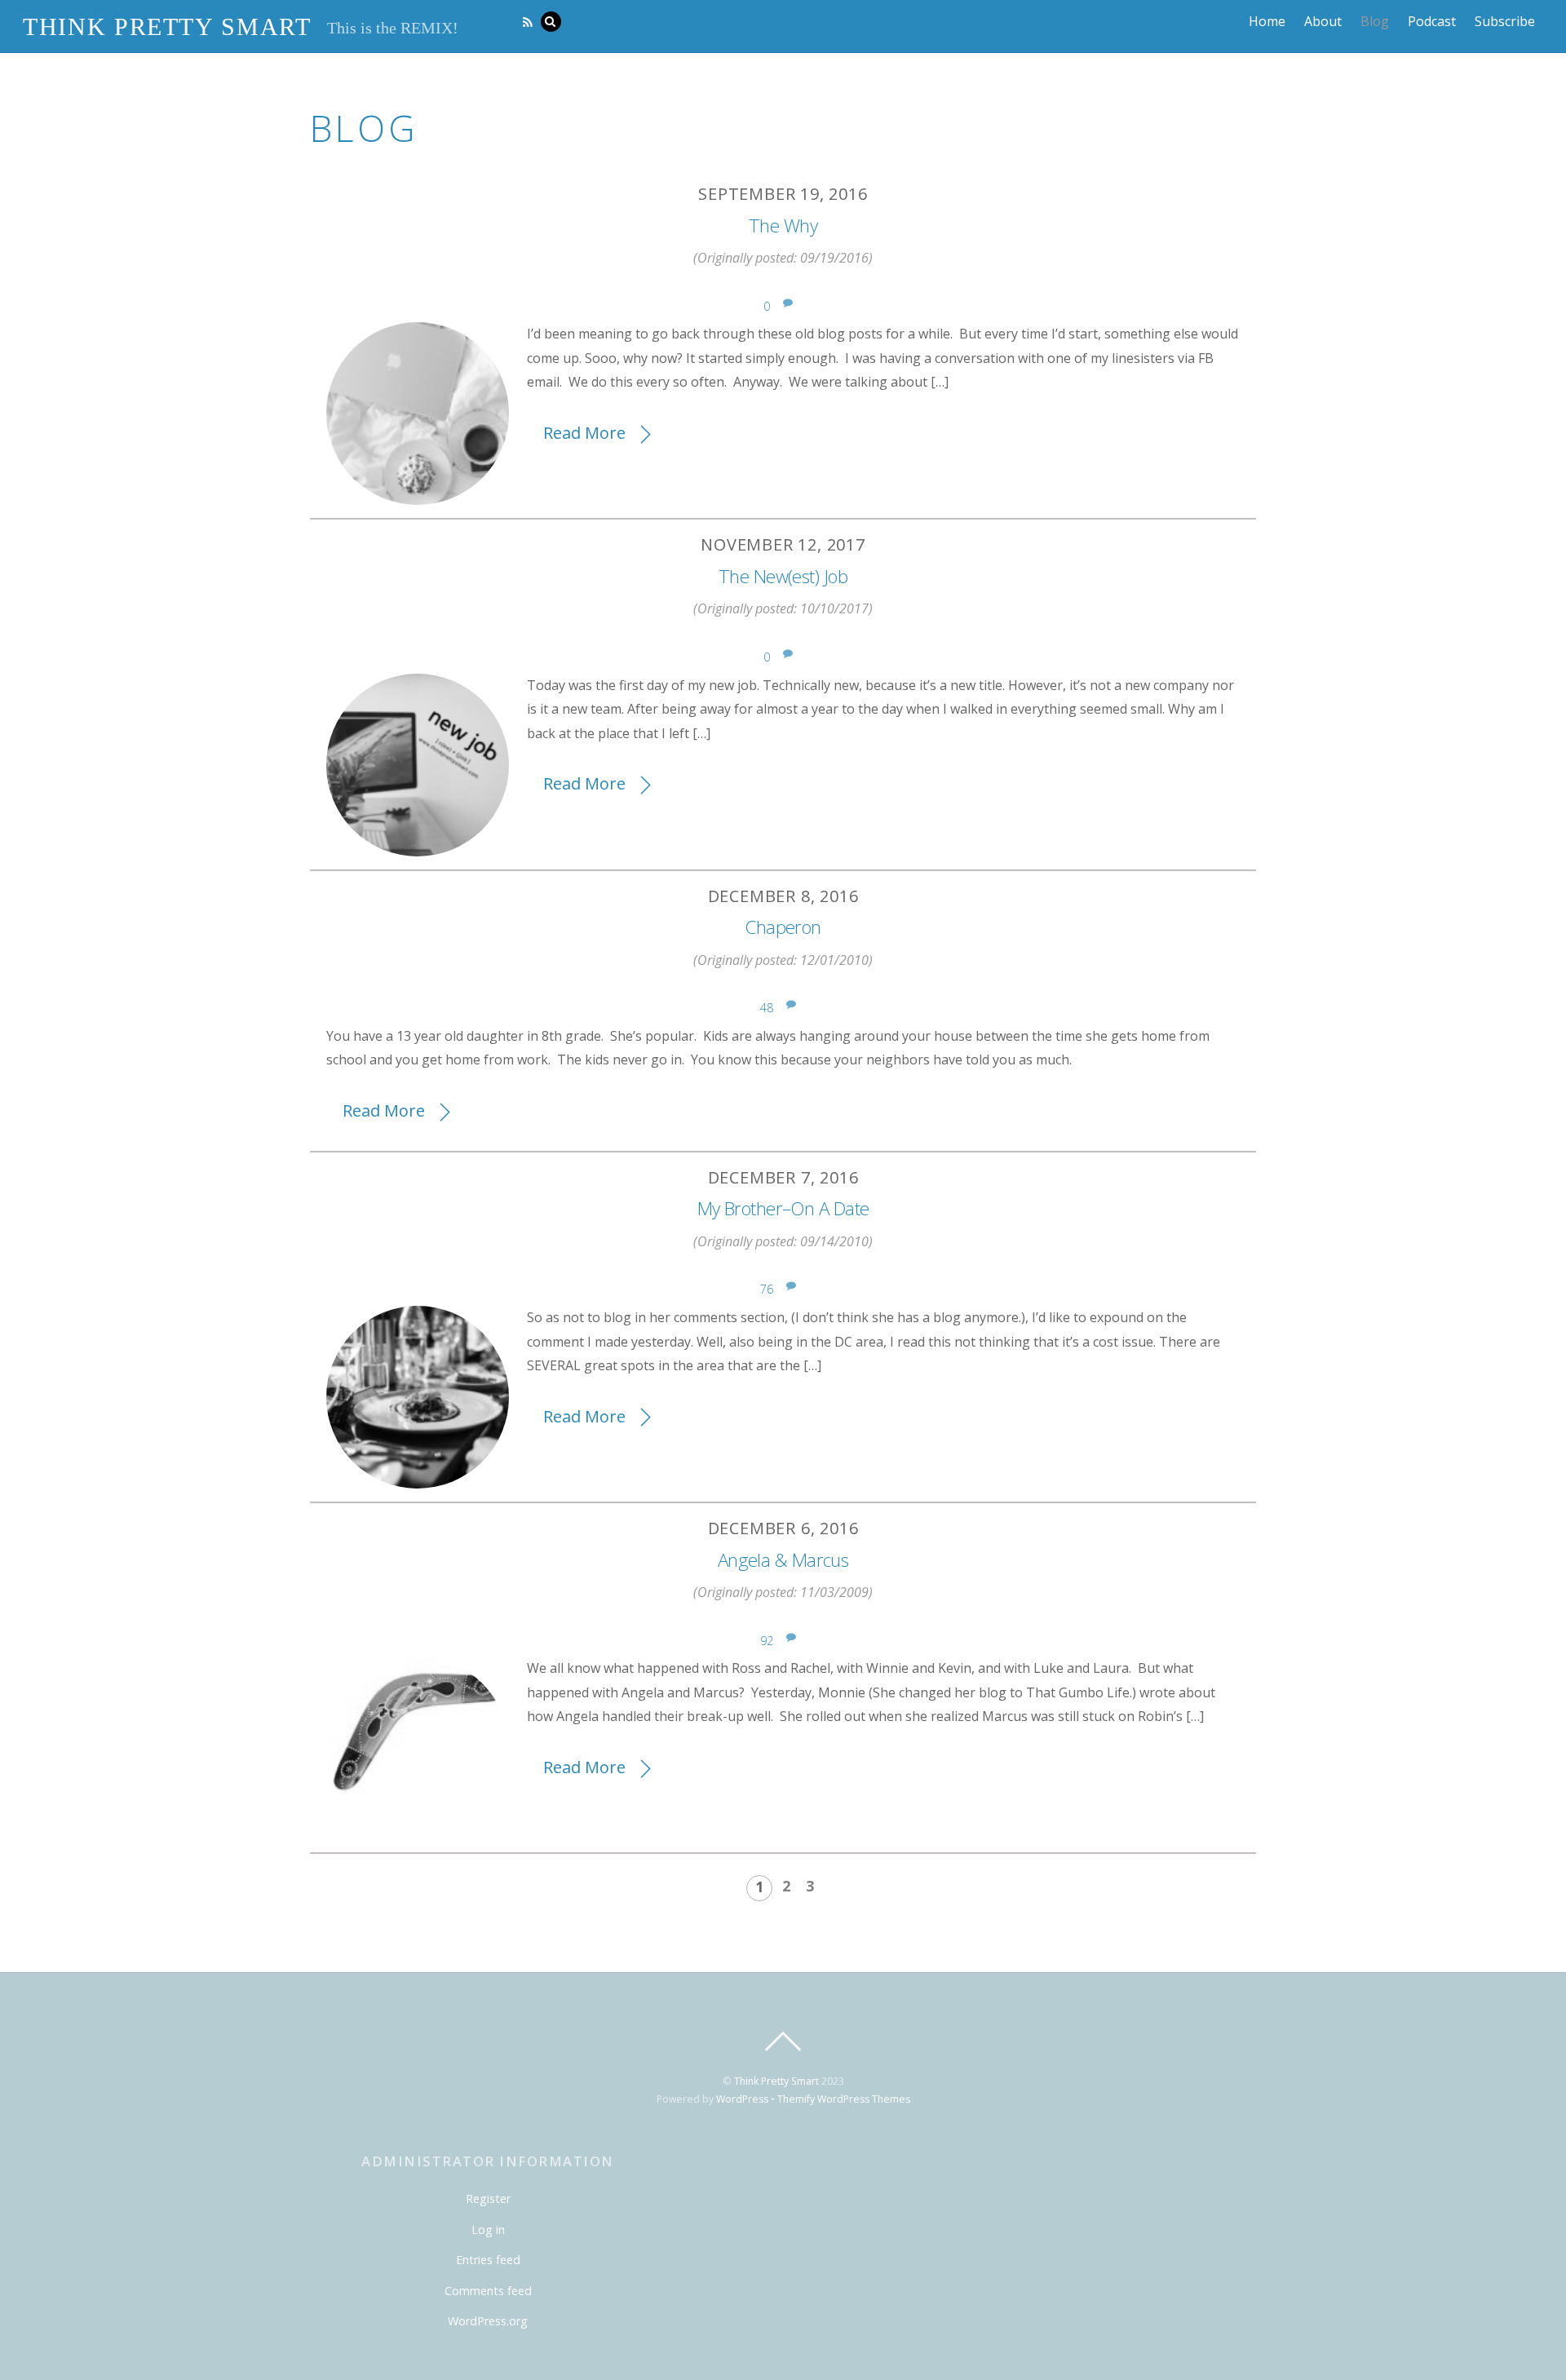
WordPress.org (488, 2321)
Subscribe (1505, 21)
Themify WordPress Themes (844, 2099)
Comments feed (488, 2291)
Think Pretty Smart (776, 2081)
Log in (488, 2230)
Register (488, 2199)
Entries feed (488, 2260)
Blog (1375, 21)
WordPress (742, 2099)
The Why (783, 226)
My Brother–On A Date (783, 1208)
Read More (584, 433)
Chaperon (783, 927)
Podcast (1432, 21)
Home (1267, 21)
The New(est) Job (783, 576)
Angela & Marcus (783, 1560)
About (1323, 21)
